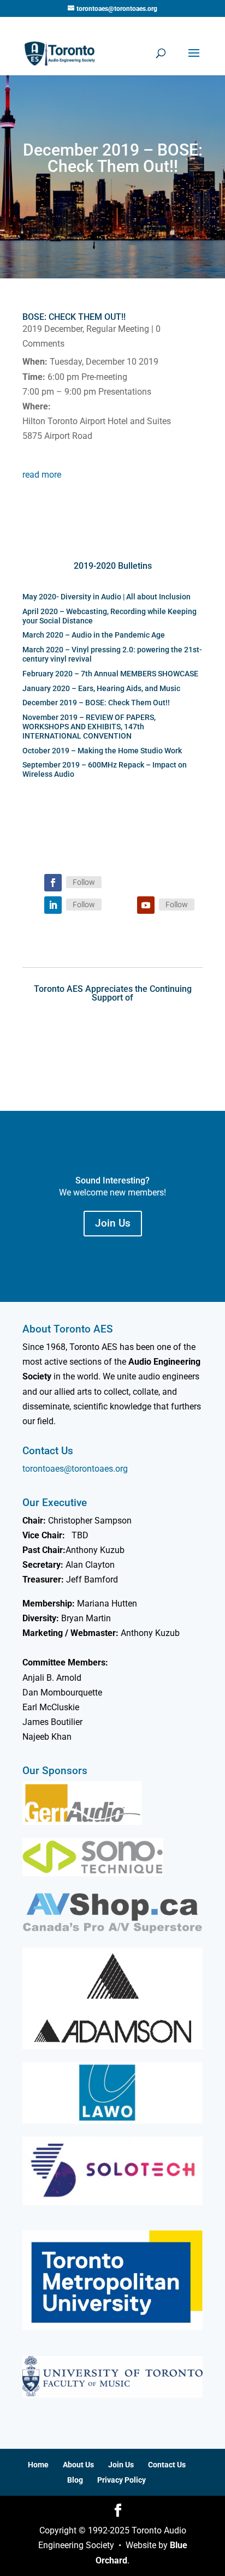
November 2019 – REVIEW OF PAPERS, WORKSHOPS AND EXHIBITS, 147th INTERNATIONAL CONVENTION (89, 727)
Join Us (113, 1223)
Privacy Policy (122, 2480)
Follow (84, 882)
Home (38, 2465)
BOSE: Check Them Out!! (74, 317)
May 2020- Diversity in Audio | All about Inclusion (106, 597)
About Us (78, 2465)
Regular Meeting (118, 329)
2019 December (52, 329)
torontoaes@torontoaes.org (75, 1469)
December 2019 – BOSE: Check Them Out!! (96, 703)
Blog (75, 2480)
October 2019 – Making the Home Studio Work (102, 751)
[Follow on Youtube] (146, 905)
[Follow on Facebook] (53, 883)
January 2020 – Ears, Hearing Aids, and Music (101, 688)
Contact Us (167, 2465)
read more (42, 475)
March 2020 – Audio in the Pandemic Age (94, 635)
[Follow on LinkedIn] (53, 905)
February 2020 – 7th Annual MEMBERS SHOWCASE (110, 674)
